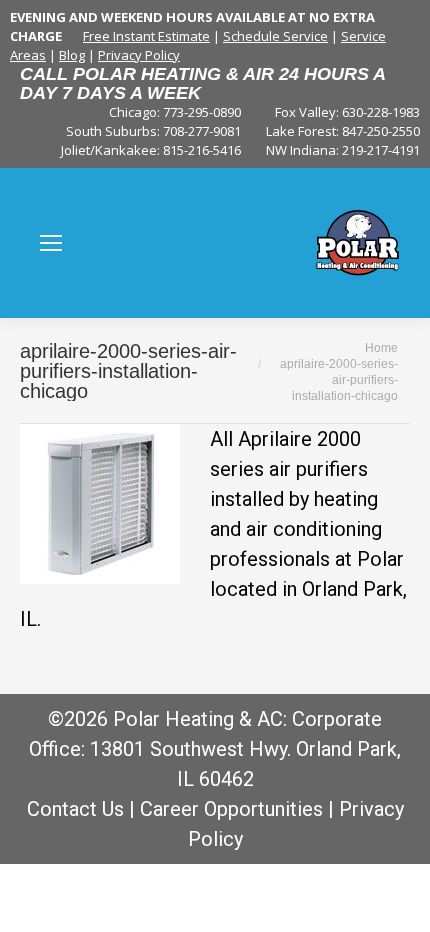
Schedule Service (275, 36)
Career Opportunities (231, 809)
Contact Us (75, 809)
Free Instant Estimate (146, 36)
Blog (72, 55)
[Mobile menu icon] (51, 243)
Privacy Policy (139, 55)
